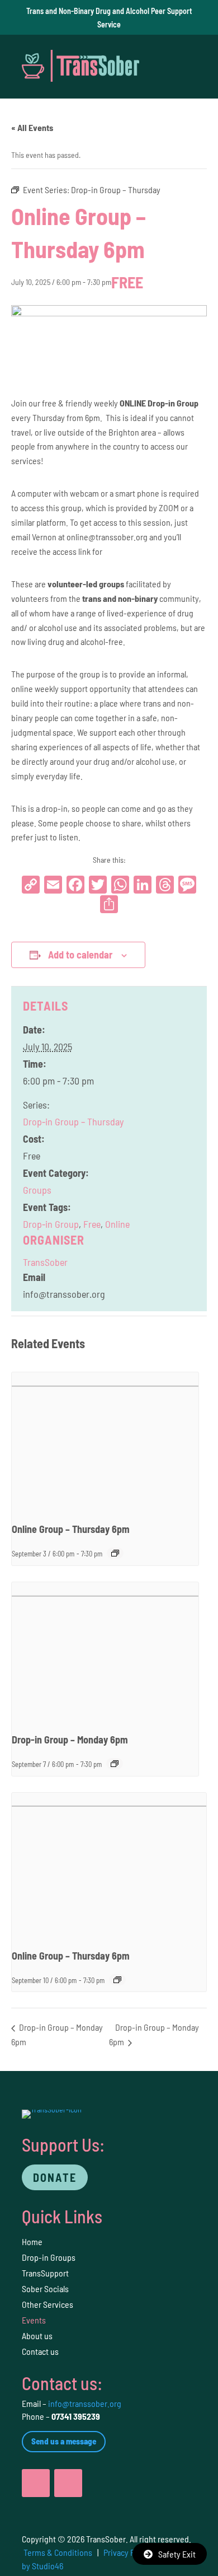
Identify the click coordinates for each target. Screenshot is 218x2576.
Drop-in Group (51, 1224)
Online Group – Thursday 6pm (71, 1529)
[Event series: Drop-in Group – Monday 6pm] (115, 1764)
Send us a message (64, 2441)
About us (37, 2336)
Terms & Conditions (58, 2552)
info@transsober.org (85, 2403)
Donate (55, 2177)
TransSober (45, 1262)
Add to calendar (80, 955)
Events (34, 2320)
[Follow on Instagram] (68, 2483)
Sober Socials (45, 2289)
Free (92, 1224)
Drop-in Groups (49, 2257)
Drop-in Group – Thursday (73, 1121)
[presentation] (105, 1443)
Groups (37, 1190)
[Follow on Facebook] (36, 2483)
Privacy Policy (127, 2552)
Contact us (40, 2351)
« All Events (32, 127)
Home (32, 2241)
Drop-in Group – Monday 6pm (70, 1740)
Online (117, 1224)
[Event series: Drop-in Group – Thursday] (115, 1553)
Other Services (48, 2304)
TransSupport (45, 2273)
